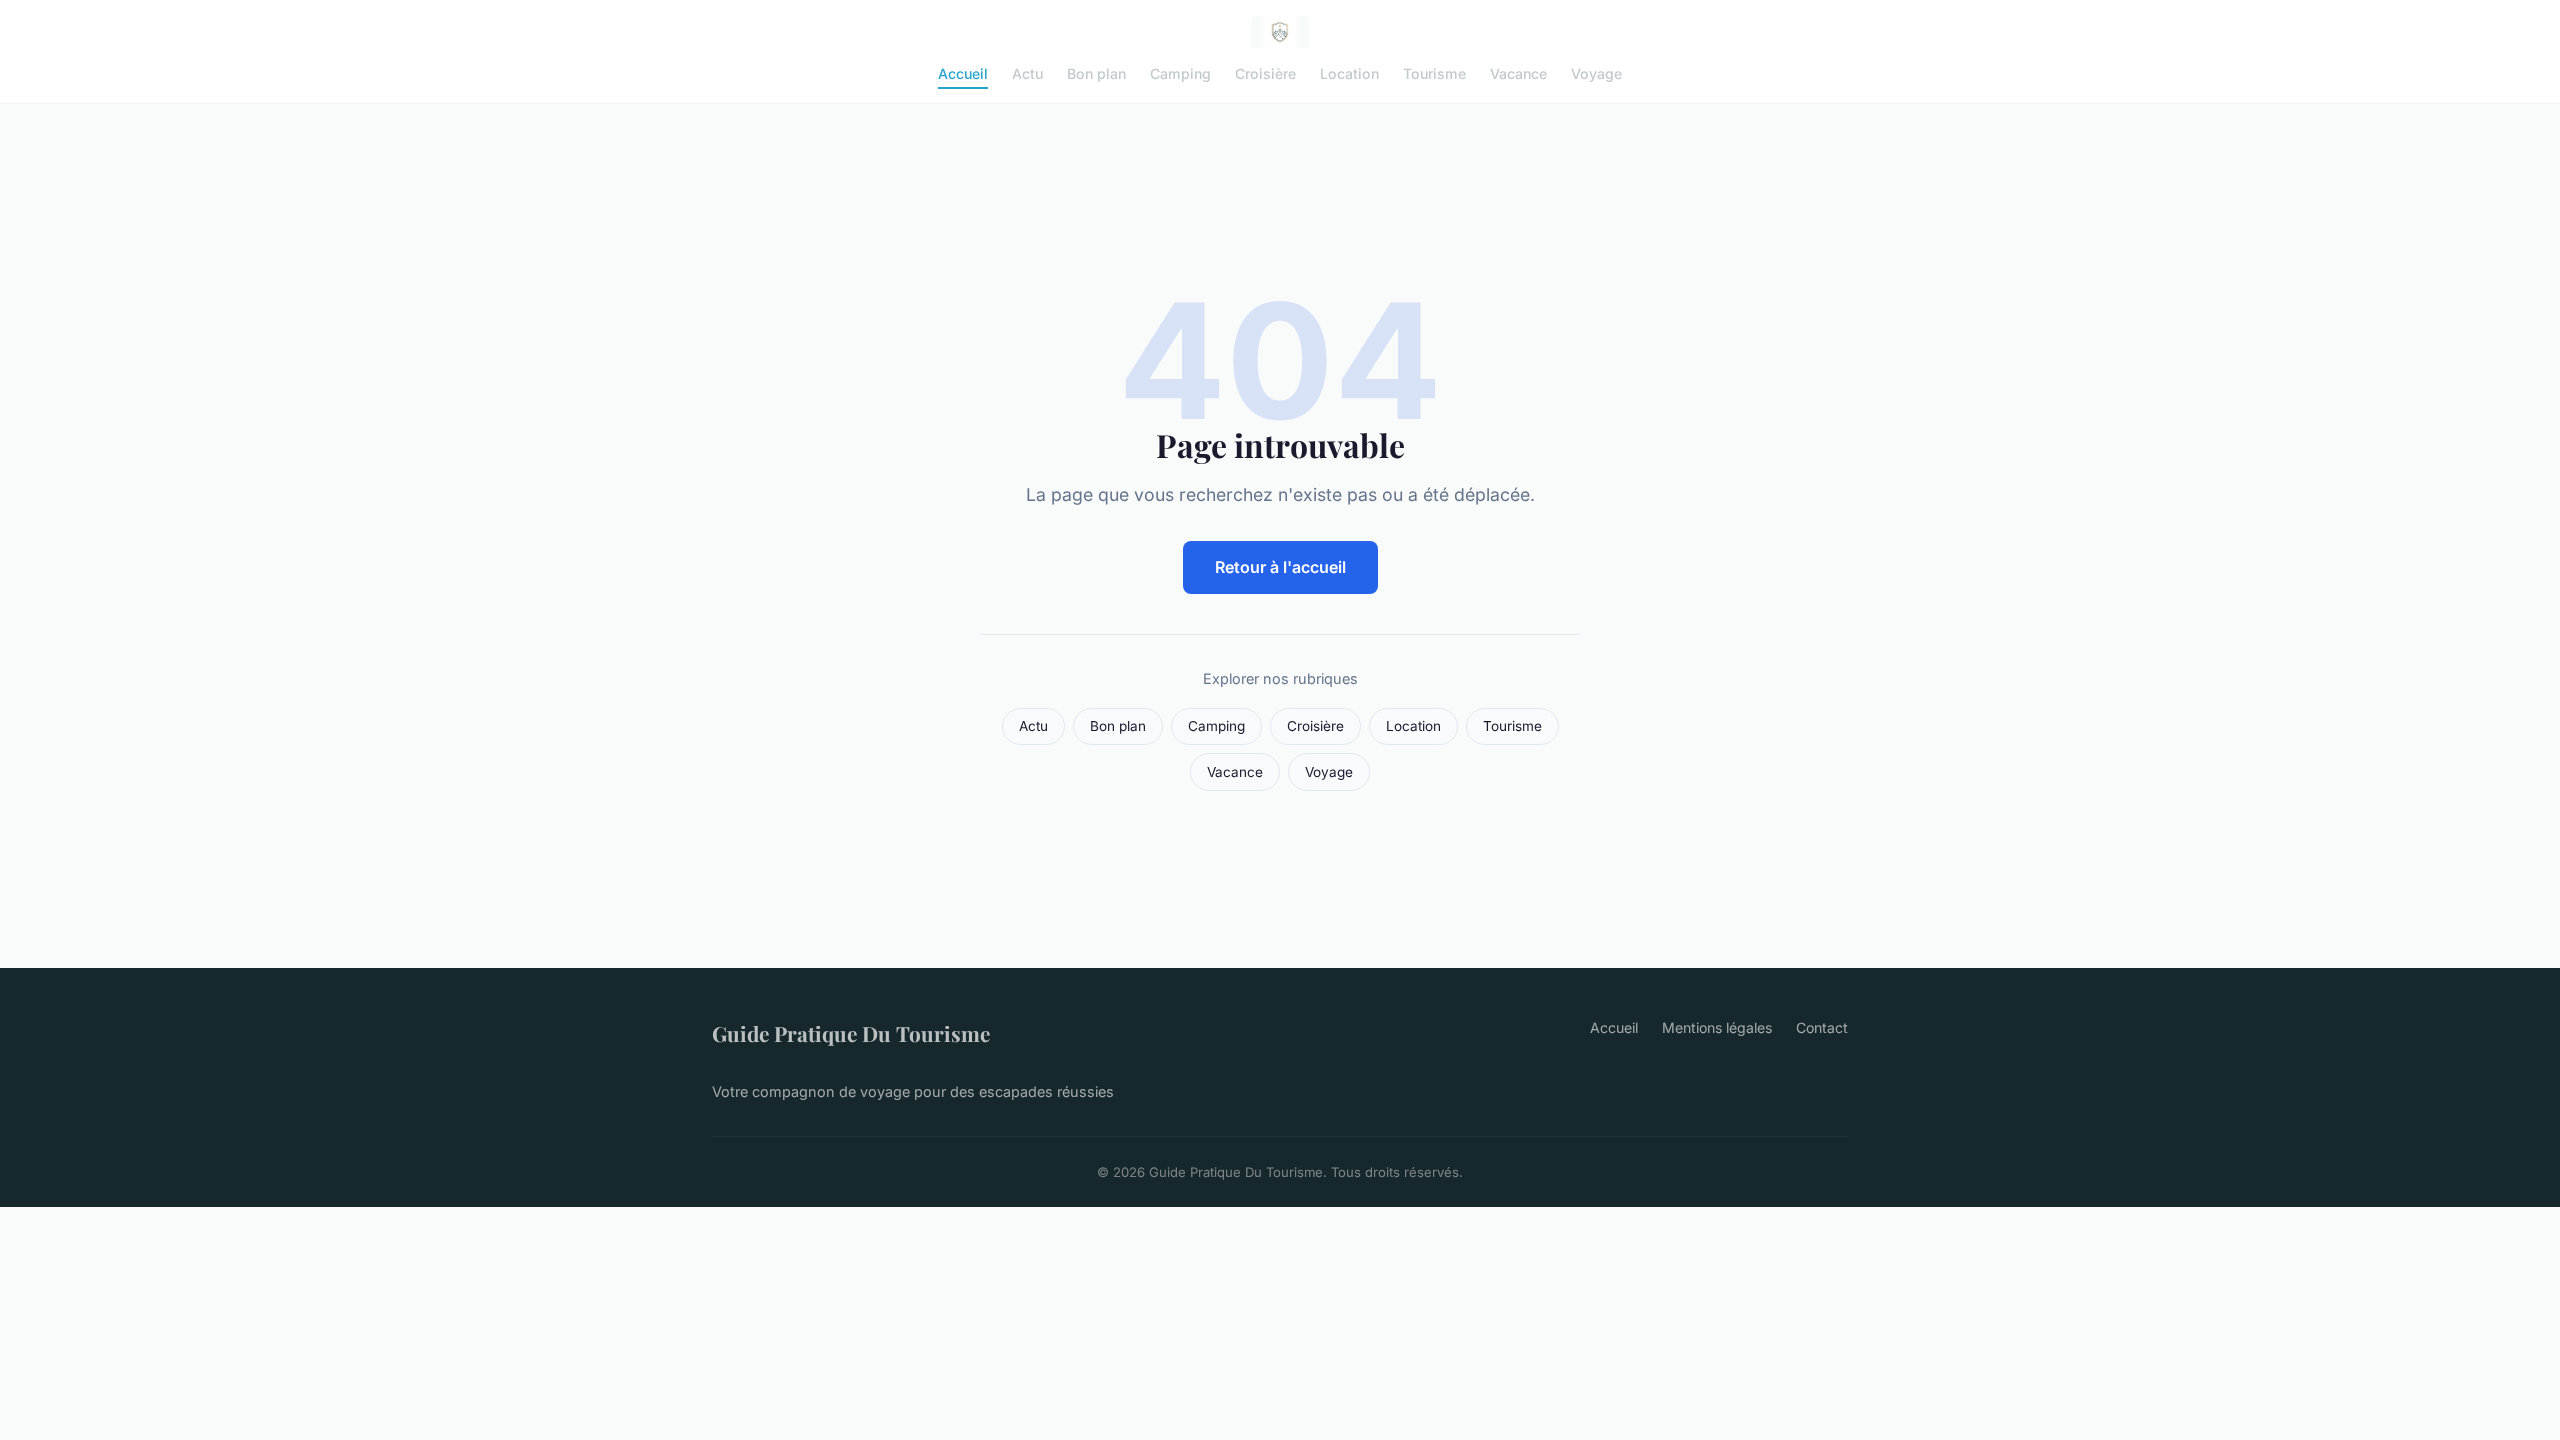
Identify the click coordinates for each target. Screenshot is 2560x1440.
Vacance (1518, 73)
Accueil (963, 73)
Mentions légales (1717, 1027)
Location (1349, 73)
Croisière (1265, 73)
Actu (1027, 73)
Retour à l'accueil (1280, 567)
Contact (1822, 1027)
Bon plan (1096, 73)
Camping (1180, 73)
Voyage (1596, 73)
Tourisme (1434, 73)
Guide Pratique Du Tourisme (851, 1033)
